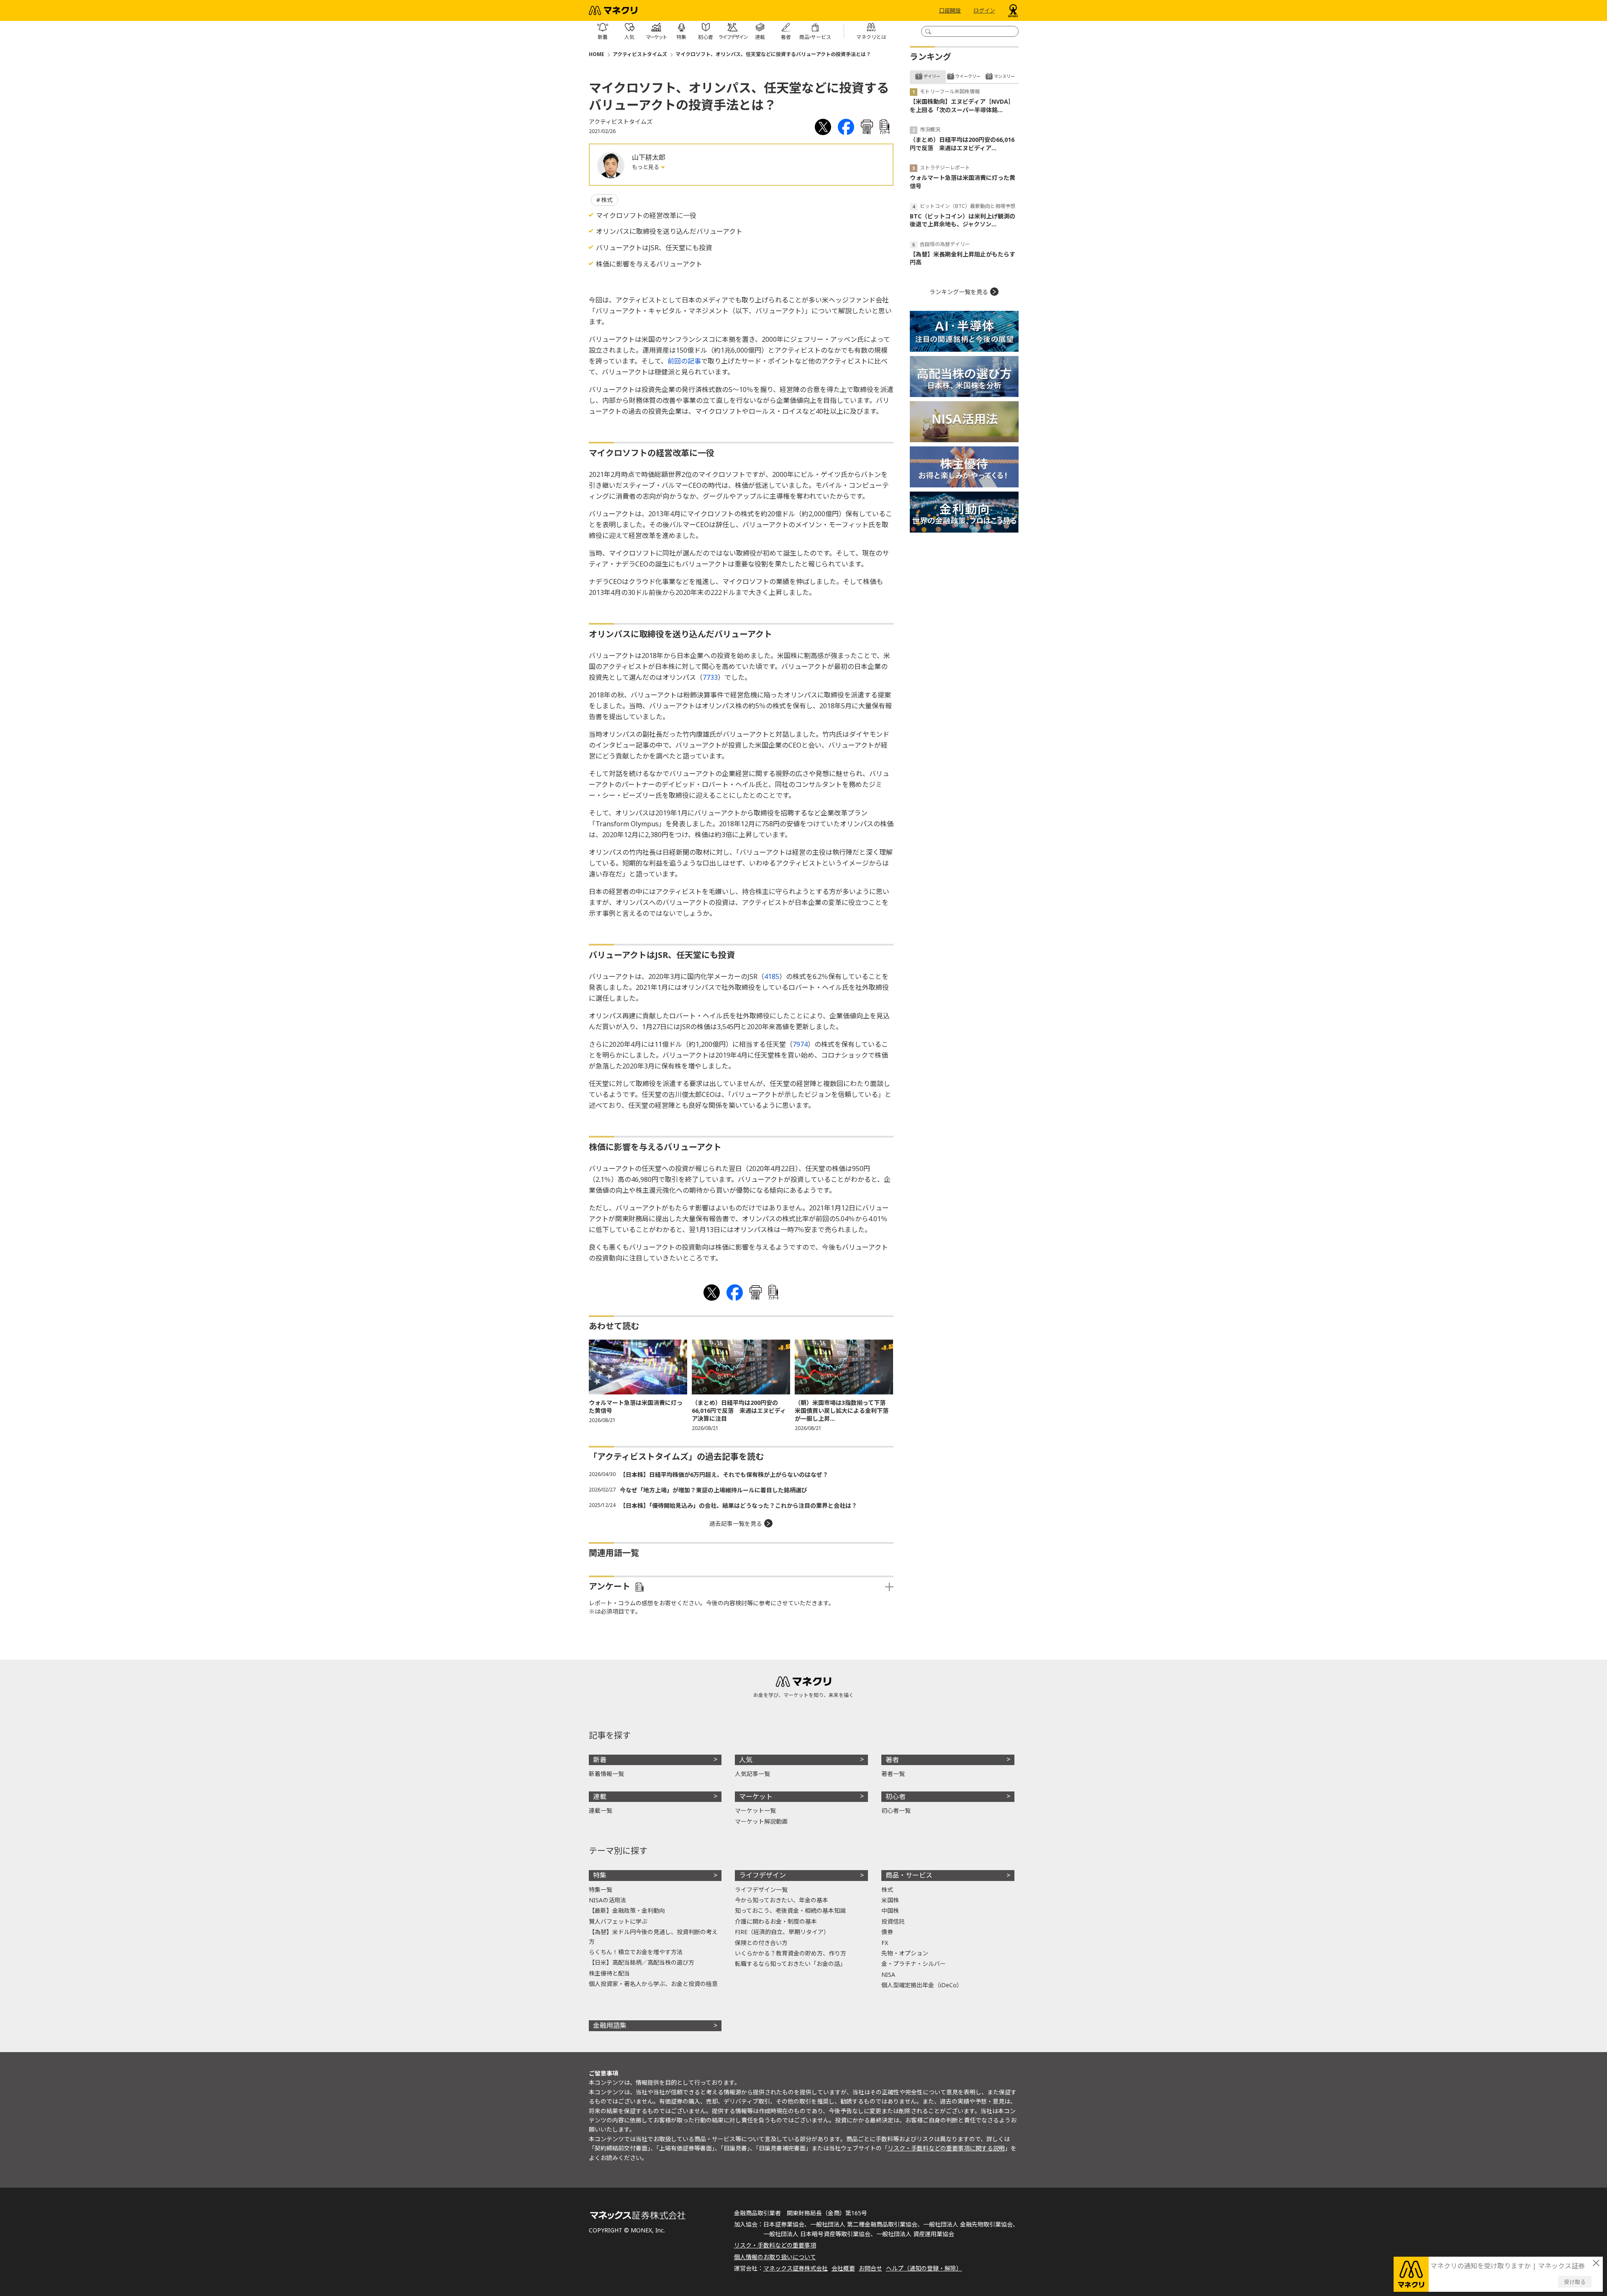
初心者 (896, 1796)
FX (885, 1943)
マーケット (756, 1796)
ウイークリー (968, 76)
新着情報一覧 (606, 1774)
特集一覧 (601, 1890)
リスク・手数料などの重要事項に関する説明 (946, 2148)
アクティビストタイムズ (640, 54)
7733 (710, 677)
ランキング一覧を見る (959, 292)
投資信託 (893, 1921)
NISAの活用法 (607, 1900)
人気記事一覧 (752, 1774)
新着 (600, 1760)
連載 (600, 1796)
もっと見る (646, 167)
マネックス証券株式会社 (796, 2268)
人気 (746, 1760)
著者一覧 (893, 1774)
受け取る (1575, 2282)
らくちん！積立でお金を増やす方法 (636, 1952)
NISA (888, 1974)
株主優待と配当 (609, 1973)
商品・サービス (909, 1875)
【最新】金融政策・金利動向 (627, 1910)
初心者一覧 (896, 1810)
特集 (600, 1875)
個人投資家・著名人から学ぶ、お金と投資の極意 (653, 1984)
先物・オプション (905, 1953)
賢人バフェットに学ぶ (618, 1921)
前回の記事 (684, 361)
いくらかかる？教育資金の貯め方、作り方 (791, 1953)
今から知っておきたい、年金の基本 (782, 1900)
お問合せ (870, 2268)
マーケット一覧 (755, 1810)
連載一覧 (601, 1810)
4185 (772, 976)
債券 (887, 1932)
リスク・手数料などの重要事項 (775, 2245)
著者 (892, 1760)
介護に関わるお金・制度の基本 (776, 1921)
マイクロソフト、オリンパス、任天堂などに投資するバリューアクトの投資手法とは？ (773, 54)
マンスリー (1004, 76)
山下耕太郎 (649, 157)
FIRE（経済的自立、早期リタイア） (782, 1932)
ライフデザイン (762, 1875)
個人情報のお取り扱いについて (775, 2257)
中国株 (890, 1910)
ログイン (984, 10)
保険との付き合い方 (761, 1943)
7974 (800, 1044)
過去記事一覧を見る (736, 1523)
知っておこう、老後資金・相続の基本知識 (790, 1910)
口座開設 (950, 10)
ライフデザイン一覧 (761, 1890)
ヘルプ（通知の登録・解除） (924, 2268)
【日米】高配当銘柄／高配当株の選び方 (642, 1962)
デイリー (932, 76)
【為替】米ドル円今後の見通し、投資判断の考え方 (653, 1936)
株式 (607, 200)
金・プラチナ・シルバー (914, 1964)
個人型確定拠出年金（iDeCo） (922, 1985)
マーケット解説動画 (761, 1821)
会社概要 (843, 2268)
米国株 (890, 1900)
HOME (597, 54)
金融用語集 (610, 2025)
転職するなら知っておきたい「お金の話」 (790, 1964)
